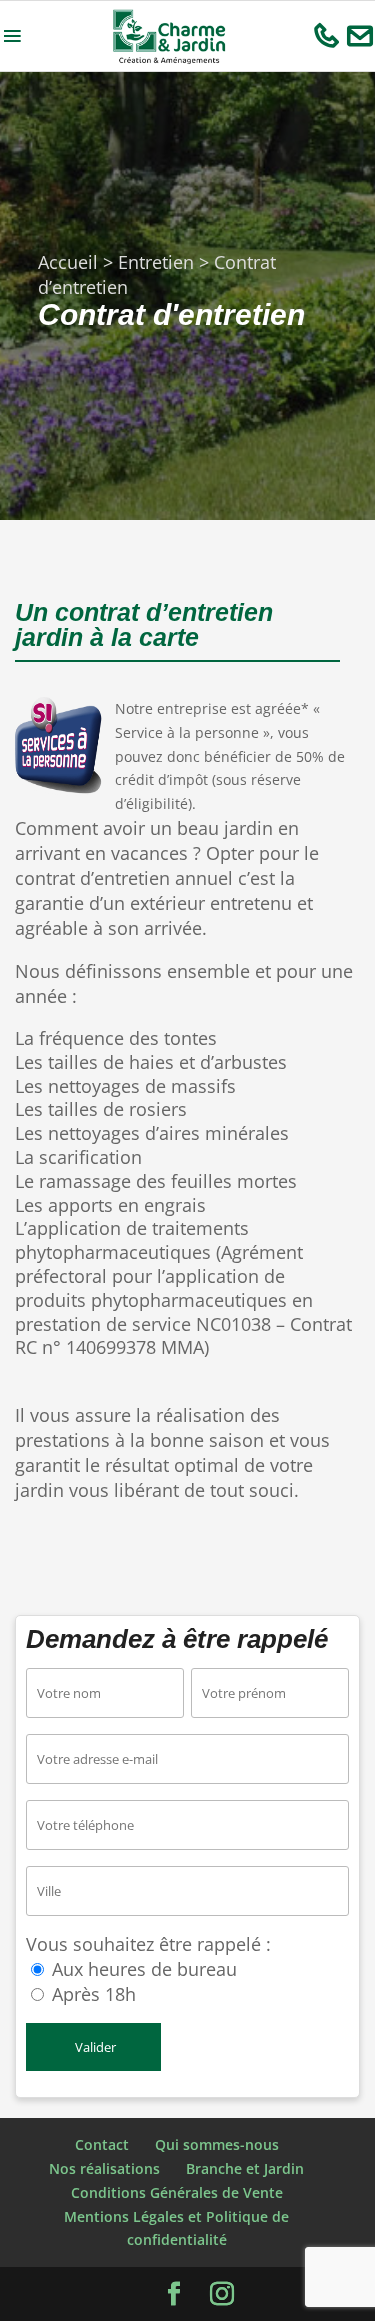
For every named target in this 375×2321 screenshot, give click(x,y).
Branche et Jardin (245, 2168)
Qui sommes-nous (217, 2144)
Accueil (68, 262)
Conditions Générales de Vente (177, 2192)
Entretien (156, 262)
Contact (102, 2144)
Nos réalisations (104, 2168)
